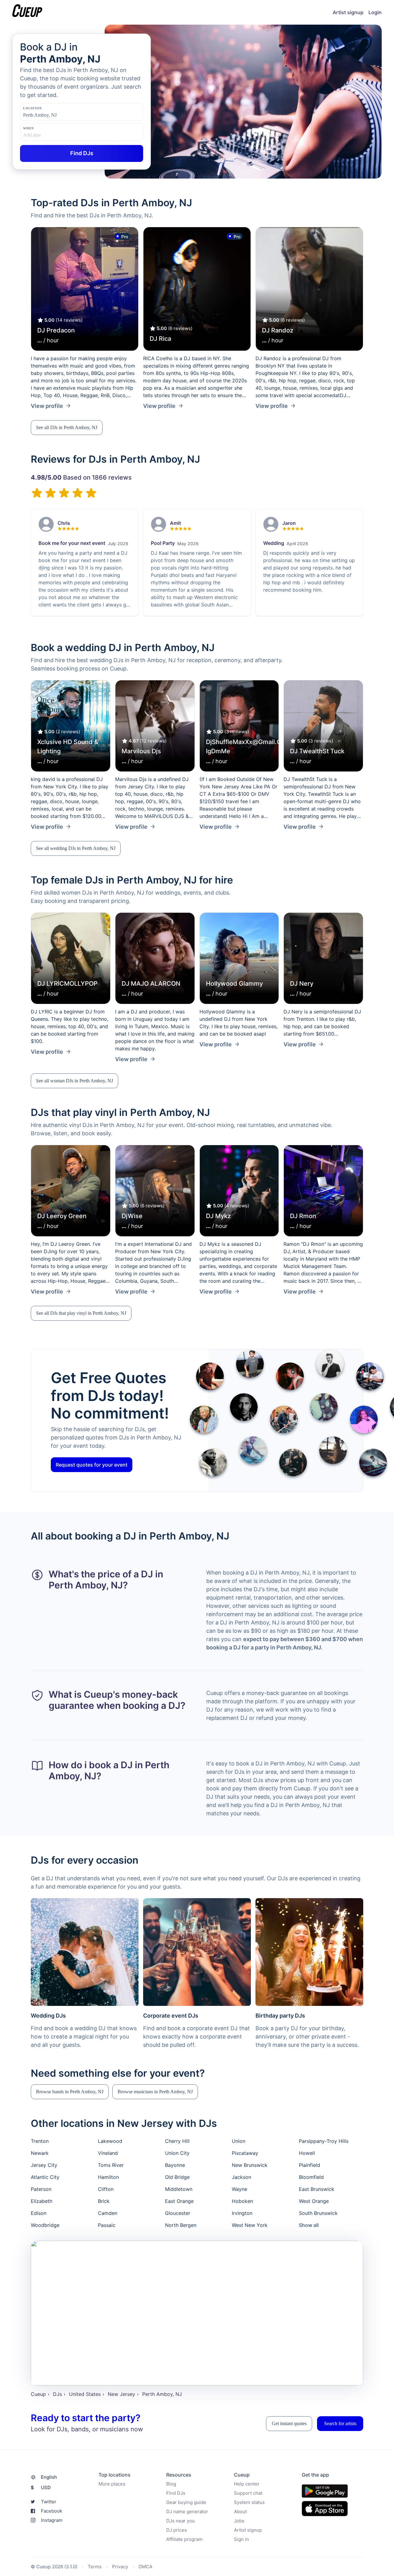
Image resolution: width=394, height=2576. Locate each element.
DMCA (145, 2567)
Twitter (49, 2502)
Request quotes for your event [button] (92, 1465)
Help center (247, 2484)
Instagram (52, 2520)
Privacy (120, 2567)
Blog (171, 2484)
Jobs (239, 2521)
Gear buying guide (186, 2502)
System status (249, 2502)
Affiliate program (184, 2539)
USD (41, 2487)
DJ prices (177, 2530)
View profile (47, 406)
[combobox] (54, 115)
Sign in (241, 2539)
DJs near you (181, 2521)
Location (32, 108)
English (49, 2477)
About (240, 2512)
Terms (95, 2567)
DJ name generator (187, 2512)
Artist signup (348, 12)
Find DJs (176, 2493)
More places (112, 2484)
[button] (67, 428)
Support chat (248, 2493)
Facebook (52, 2511)
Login (375, 12)
